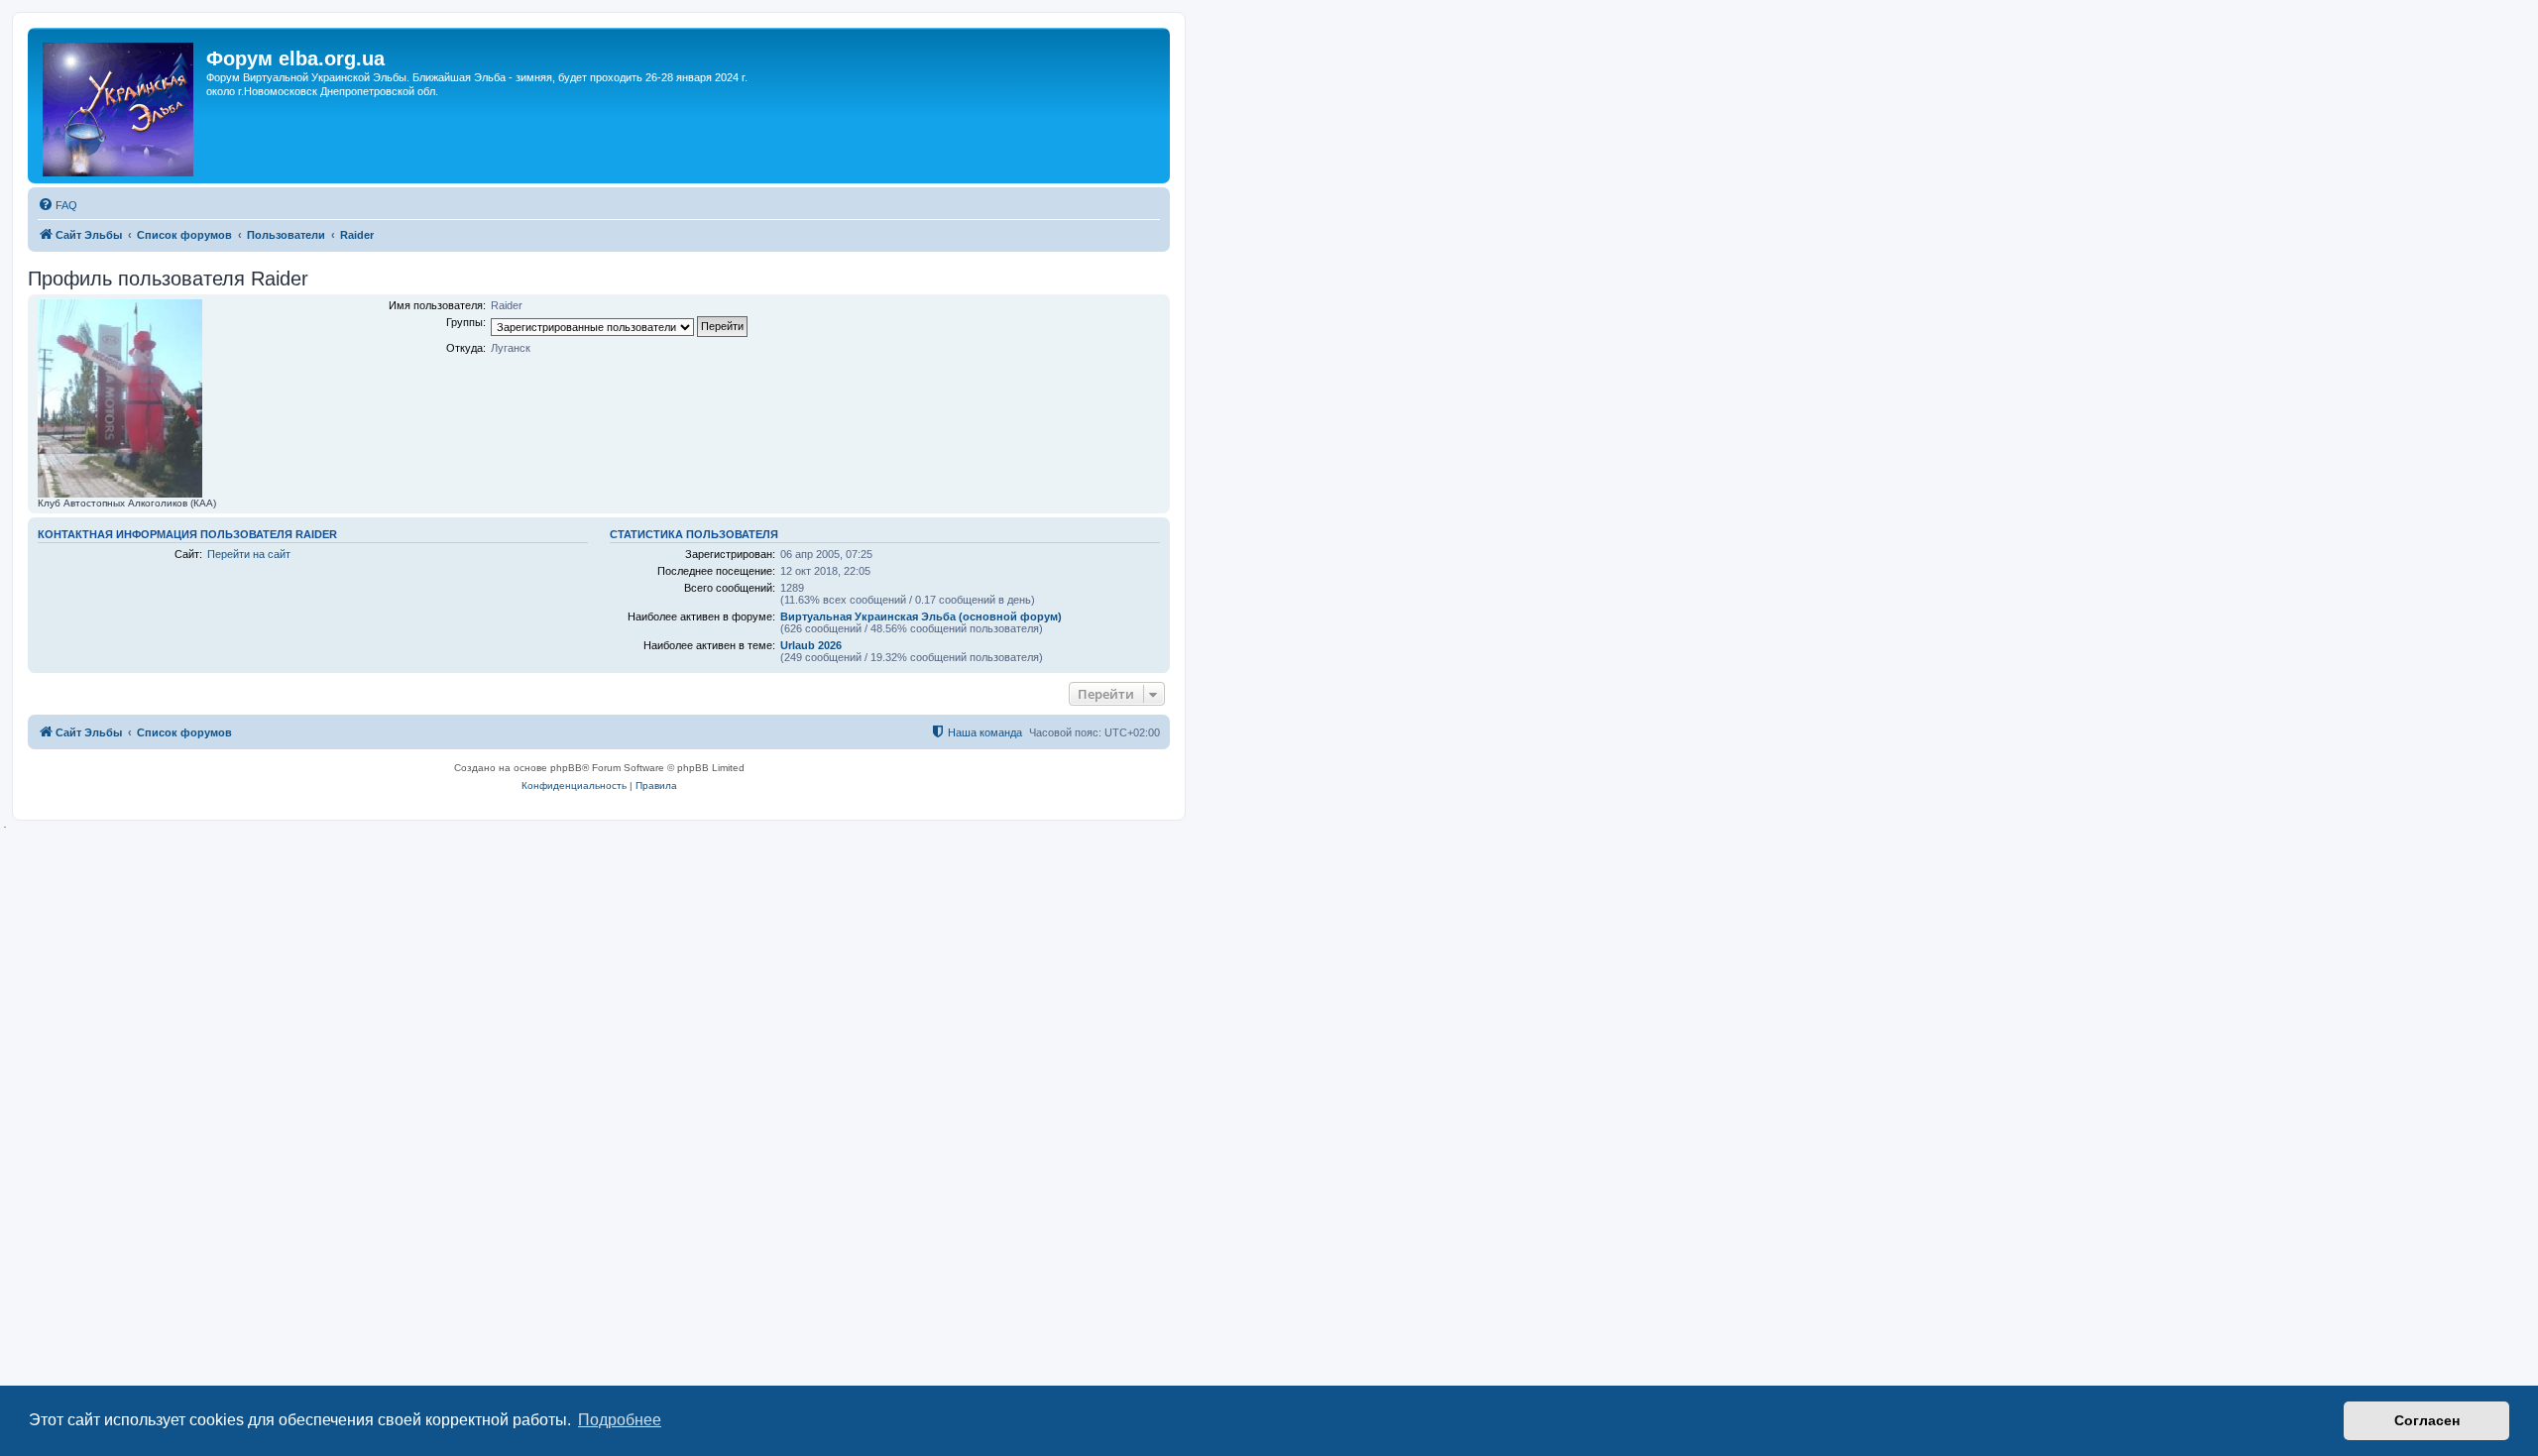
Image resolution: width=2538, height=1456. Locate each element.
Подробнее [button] (620, 1420)
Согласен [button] (2427, 1420)
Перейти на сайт (249, 554)
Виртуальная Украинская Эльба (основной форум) (921, 616)
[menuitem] (58, 205)
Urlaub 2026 (811, 645)
